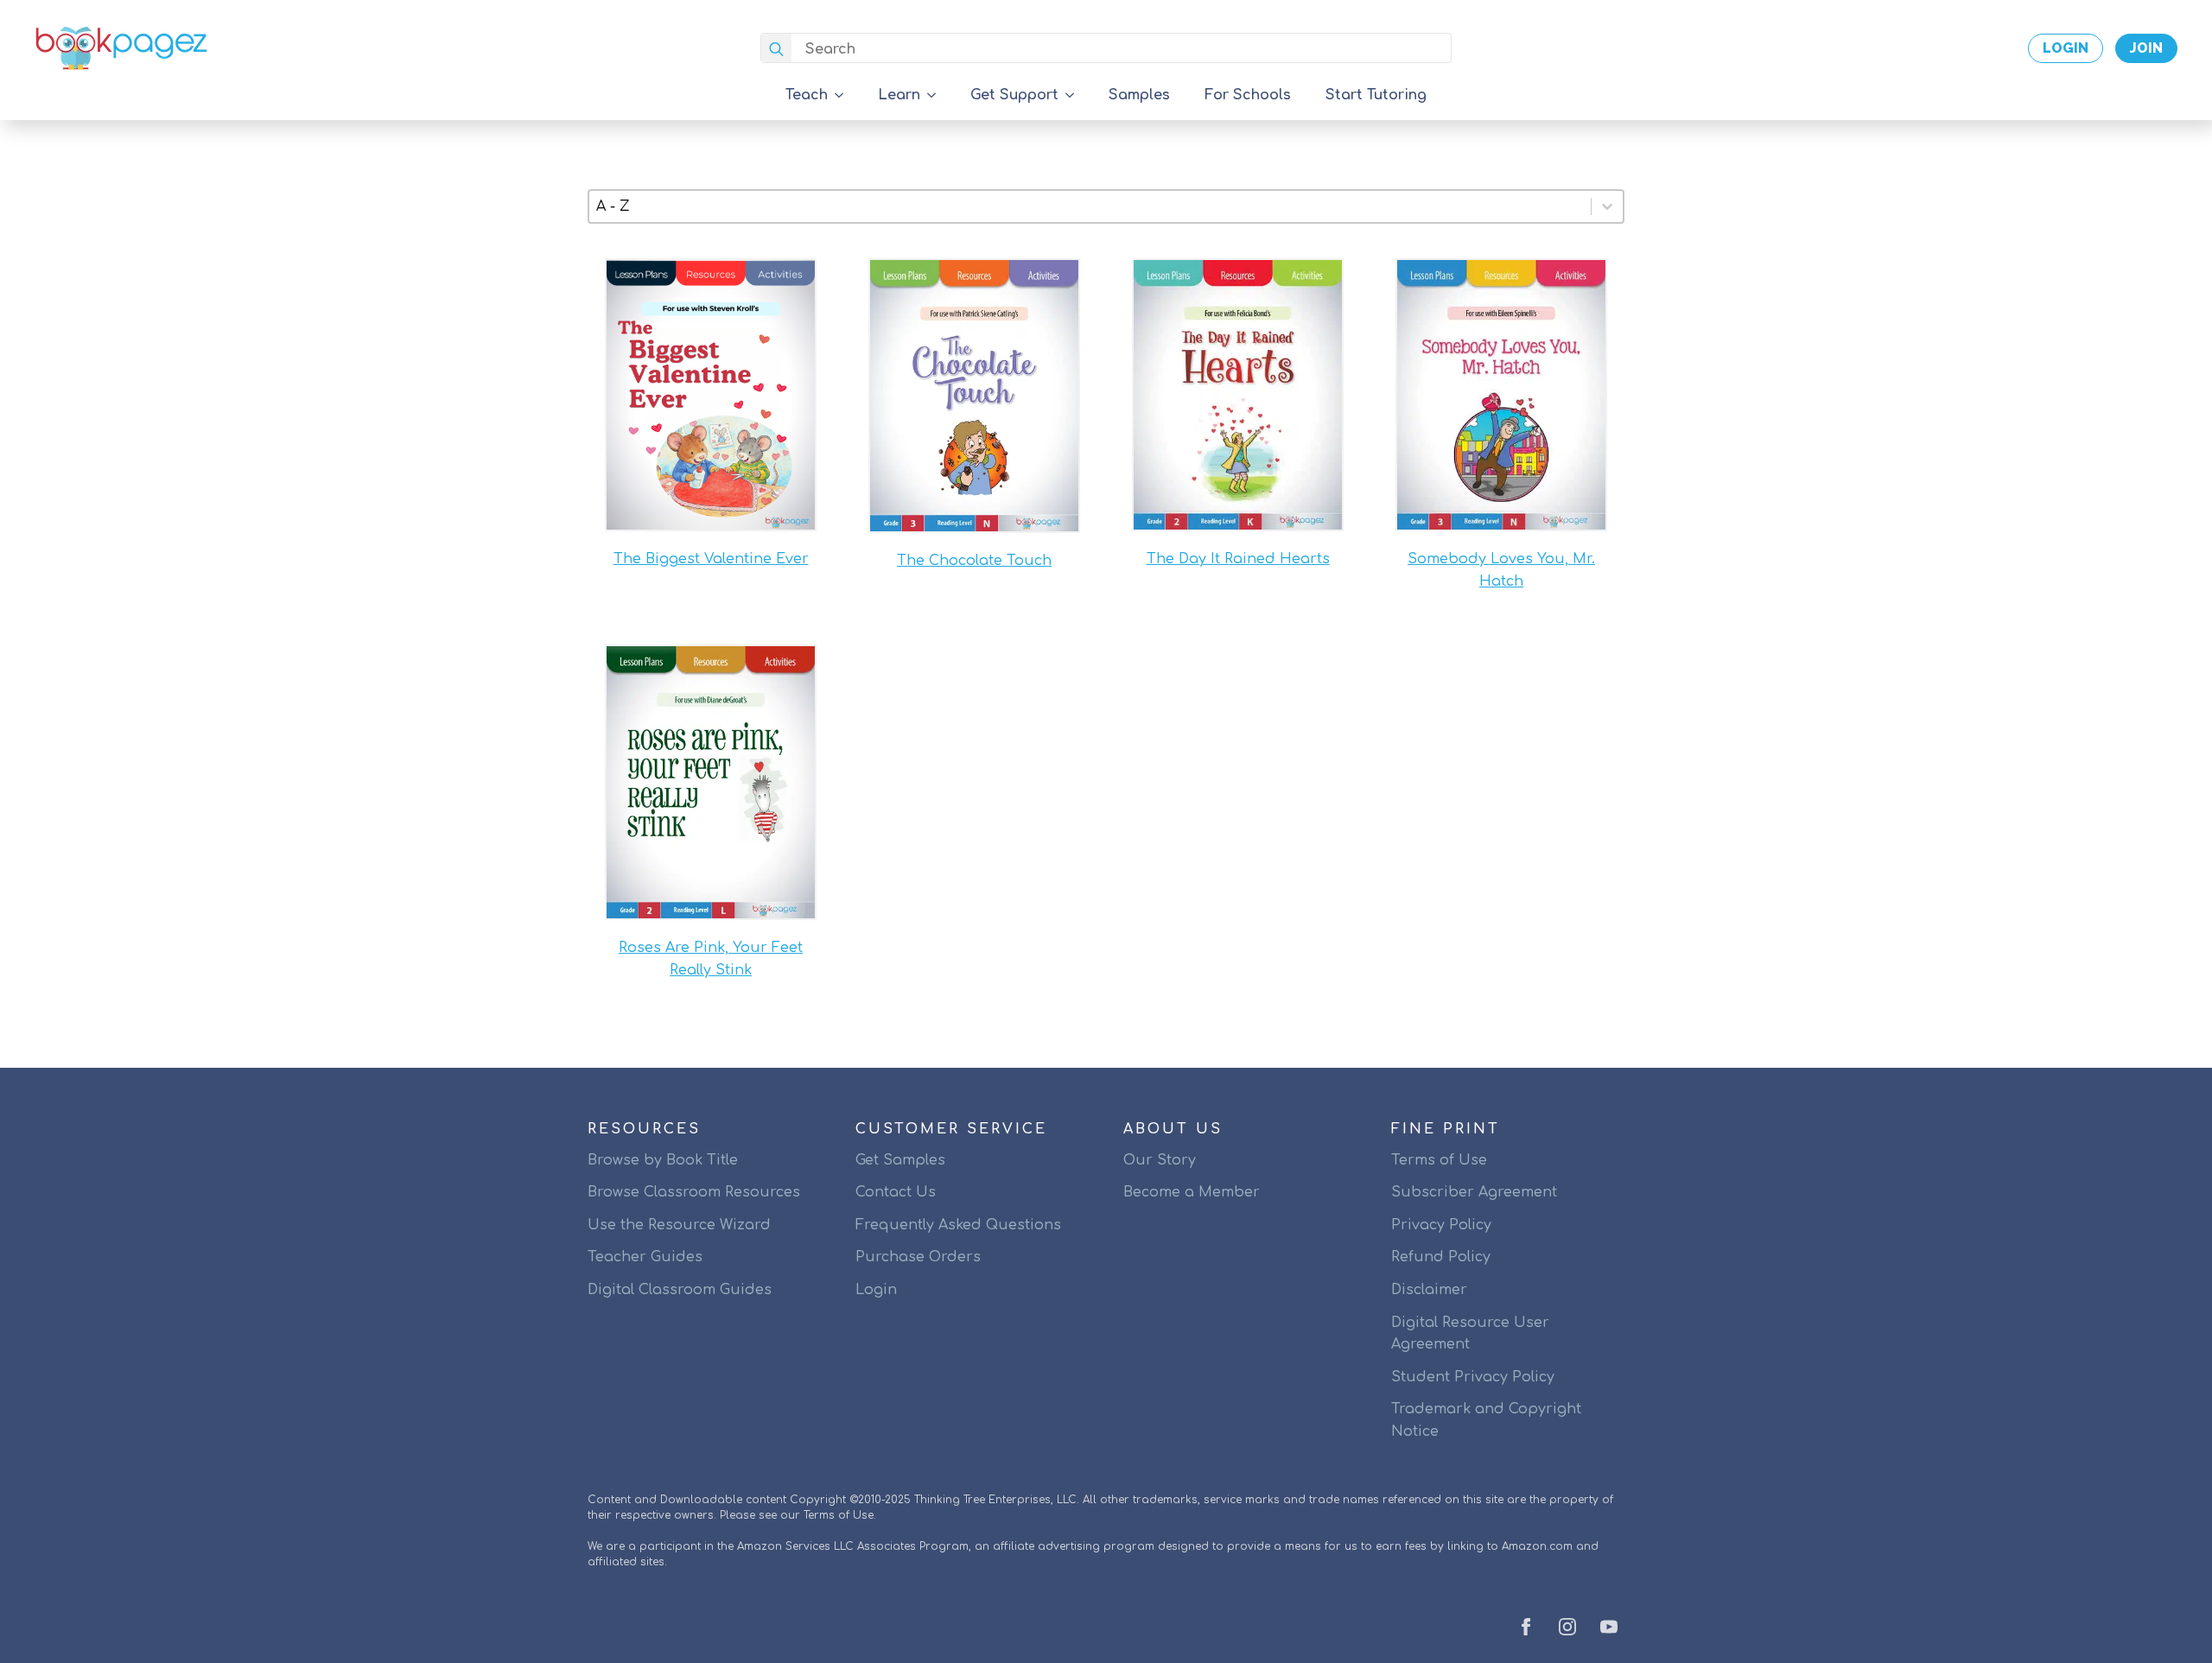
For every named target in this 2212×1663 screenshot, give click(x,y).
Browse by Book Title (663, 1160)
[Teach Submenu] (844, 95)
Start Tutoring (1376, 95)
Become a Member (1192, 1192)
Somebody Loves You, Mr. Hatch (1501, 570)
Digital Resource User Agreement (1470, 1334)
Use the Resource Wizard (679, 1225)
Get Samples (900, 1160)
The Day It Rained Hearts (1238, 559)
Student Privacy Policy (1473, 1377)
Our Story (1160, 1160)
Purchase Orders (918, 1257)
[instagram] (1567, 1627)
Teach (807, 95)
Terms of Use (1439, 1160)
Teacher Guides (645, 1257)
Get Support (1014, 95)
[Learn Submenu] (937, 95)
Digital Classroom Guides (680, 1290)
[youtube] (1609, 1627)
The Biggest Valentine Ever (711, 559)
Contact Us (896, 1192)
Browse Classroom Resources (694, 1192)
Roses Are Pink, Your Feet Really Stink (711, 959)
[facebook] (1526, 1627)
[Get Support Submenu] (1075, 95)
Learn (899, 95)
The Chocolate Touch (974, 561)
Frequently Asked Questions (958, 1225)
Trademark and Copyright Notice (1486, 1420)
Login (876, 1290)
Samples (1139, 95)
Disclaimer (1429, 1290)
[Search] (776, 49)
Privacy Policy (1441, 1225)
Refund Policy (1441, 1257)
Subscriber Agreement (1474, 1192)
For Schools (1248, 95)
